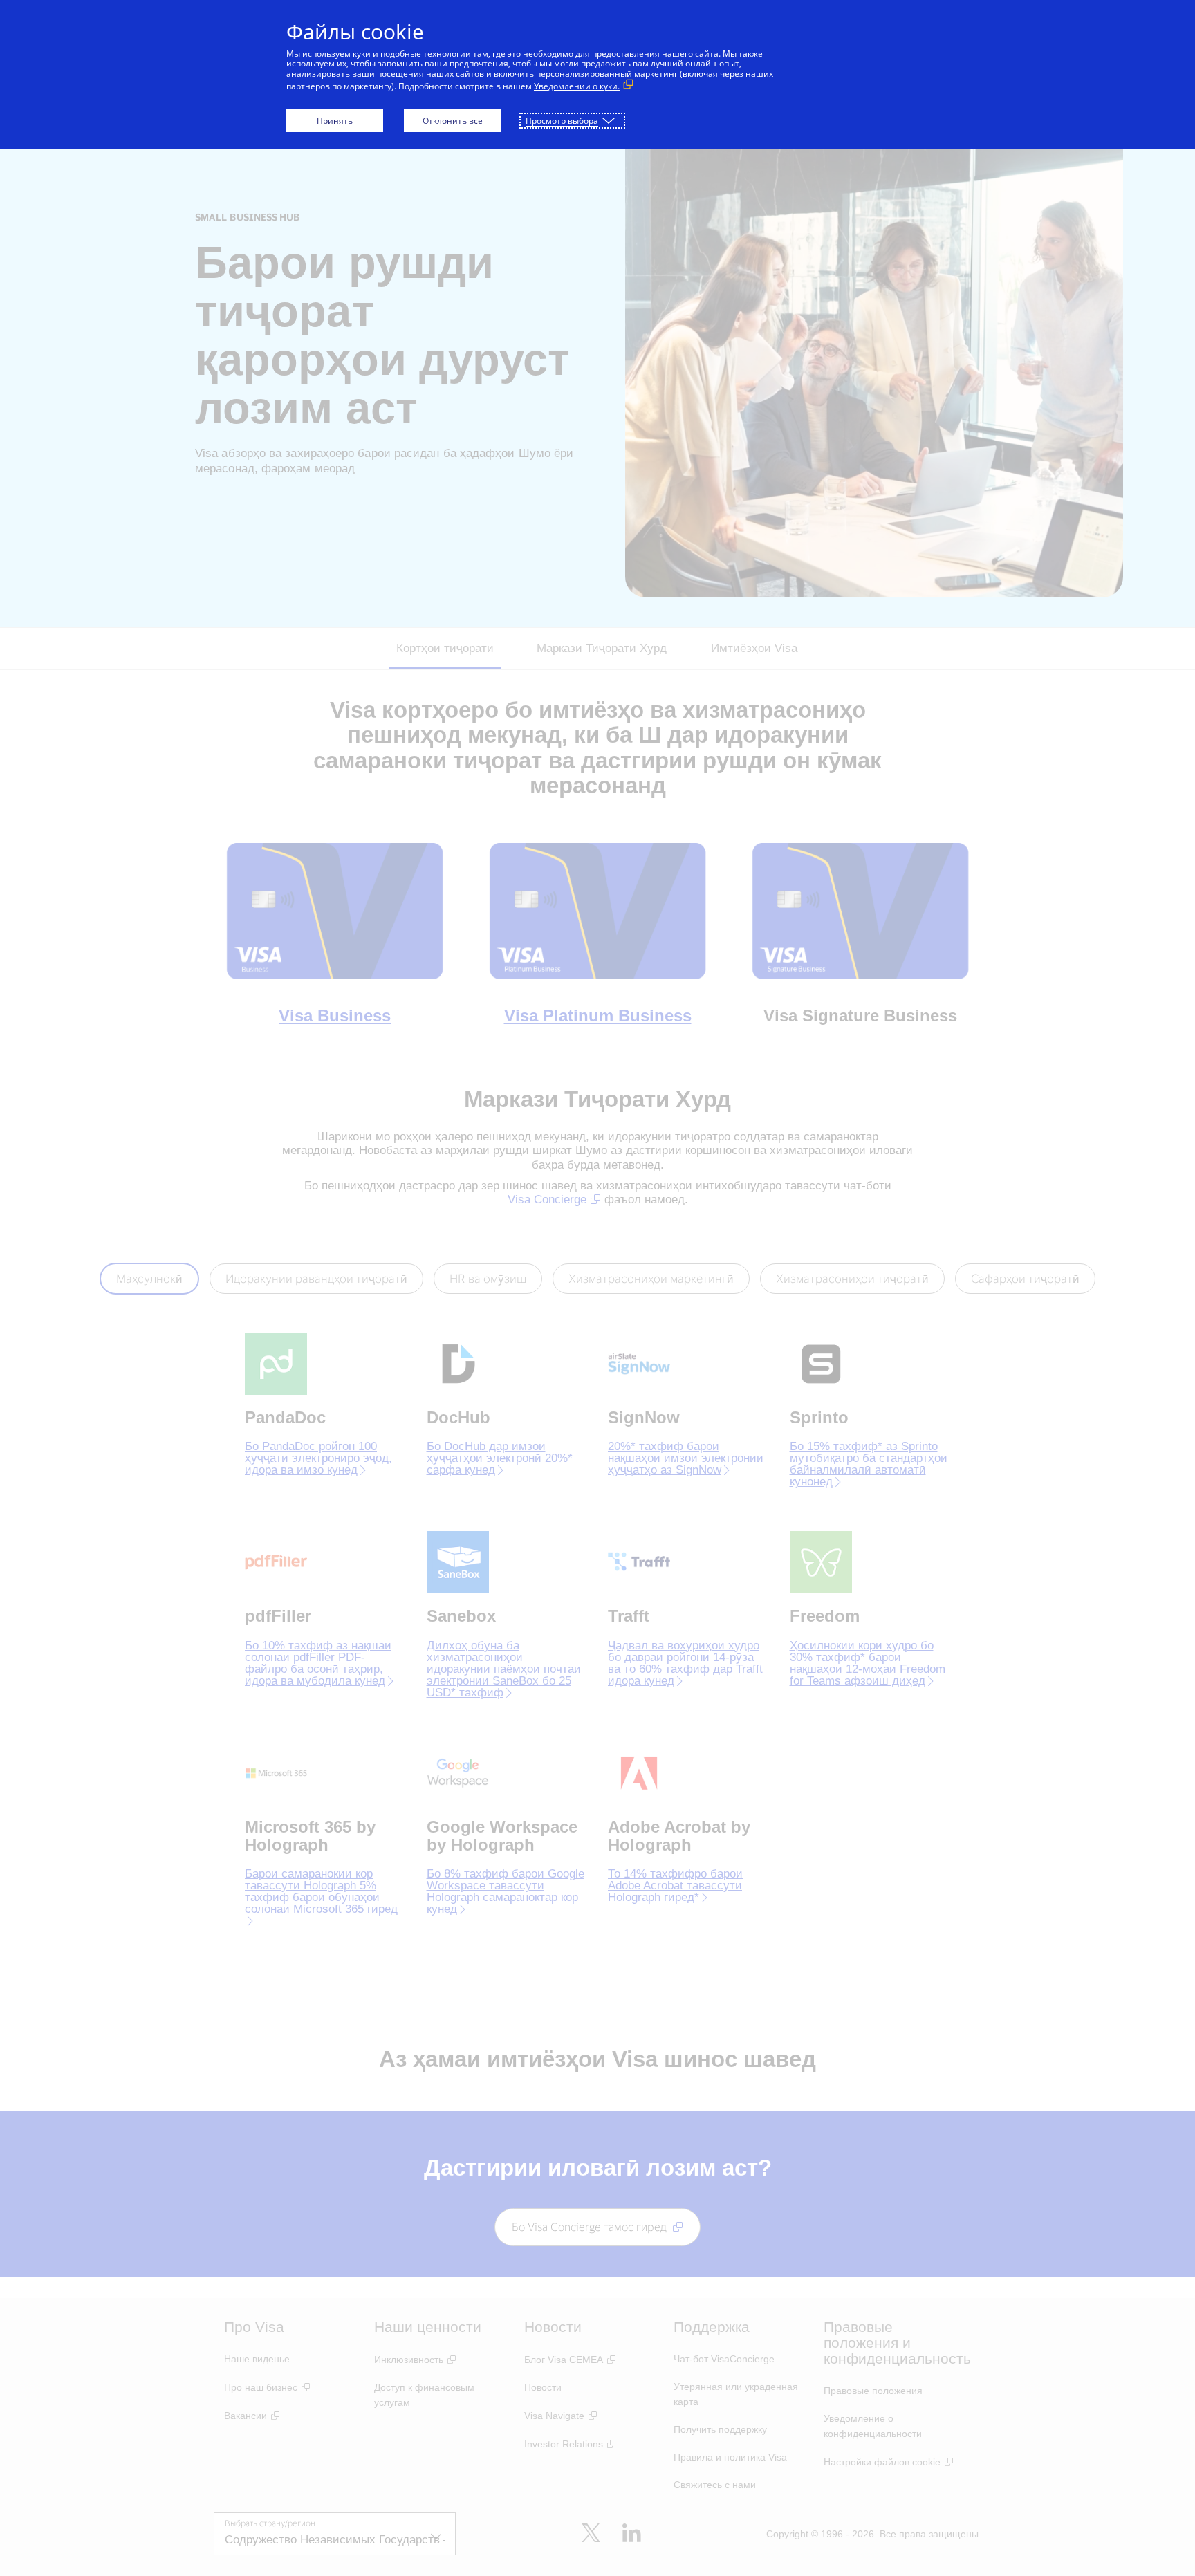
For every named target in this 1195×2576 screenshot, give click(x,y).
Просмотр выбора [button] (562, 121)
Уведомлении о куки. (577, 86)
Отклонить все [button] (453, 121)
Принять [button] (335, 121)
